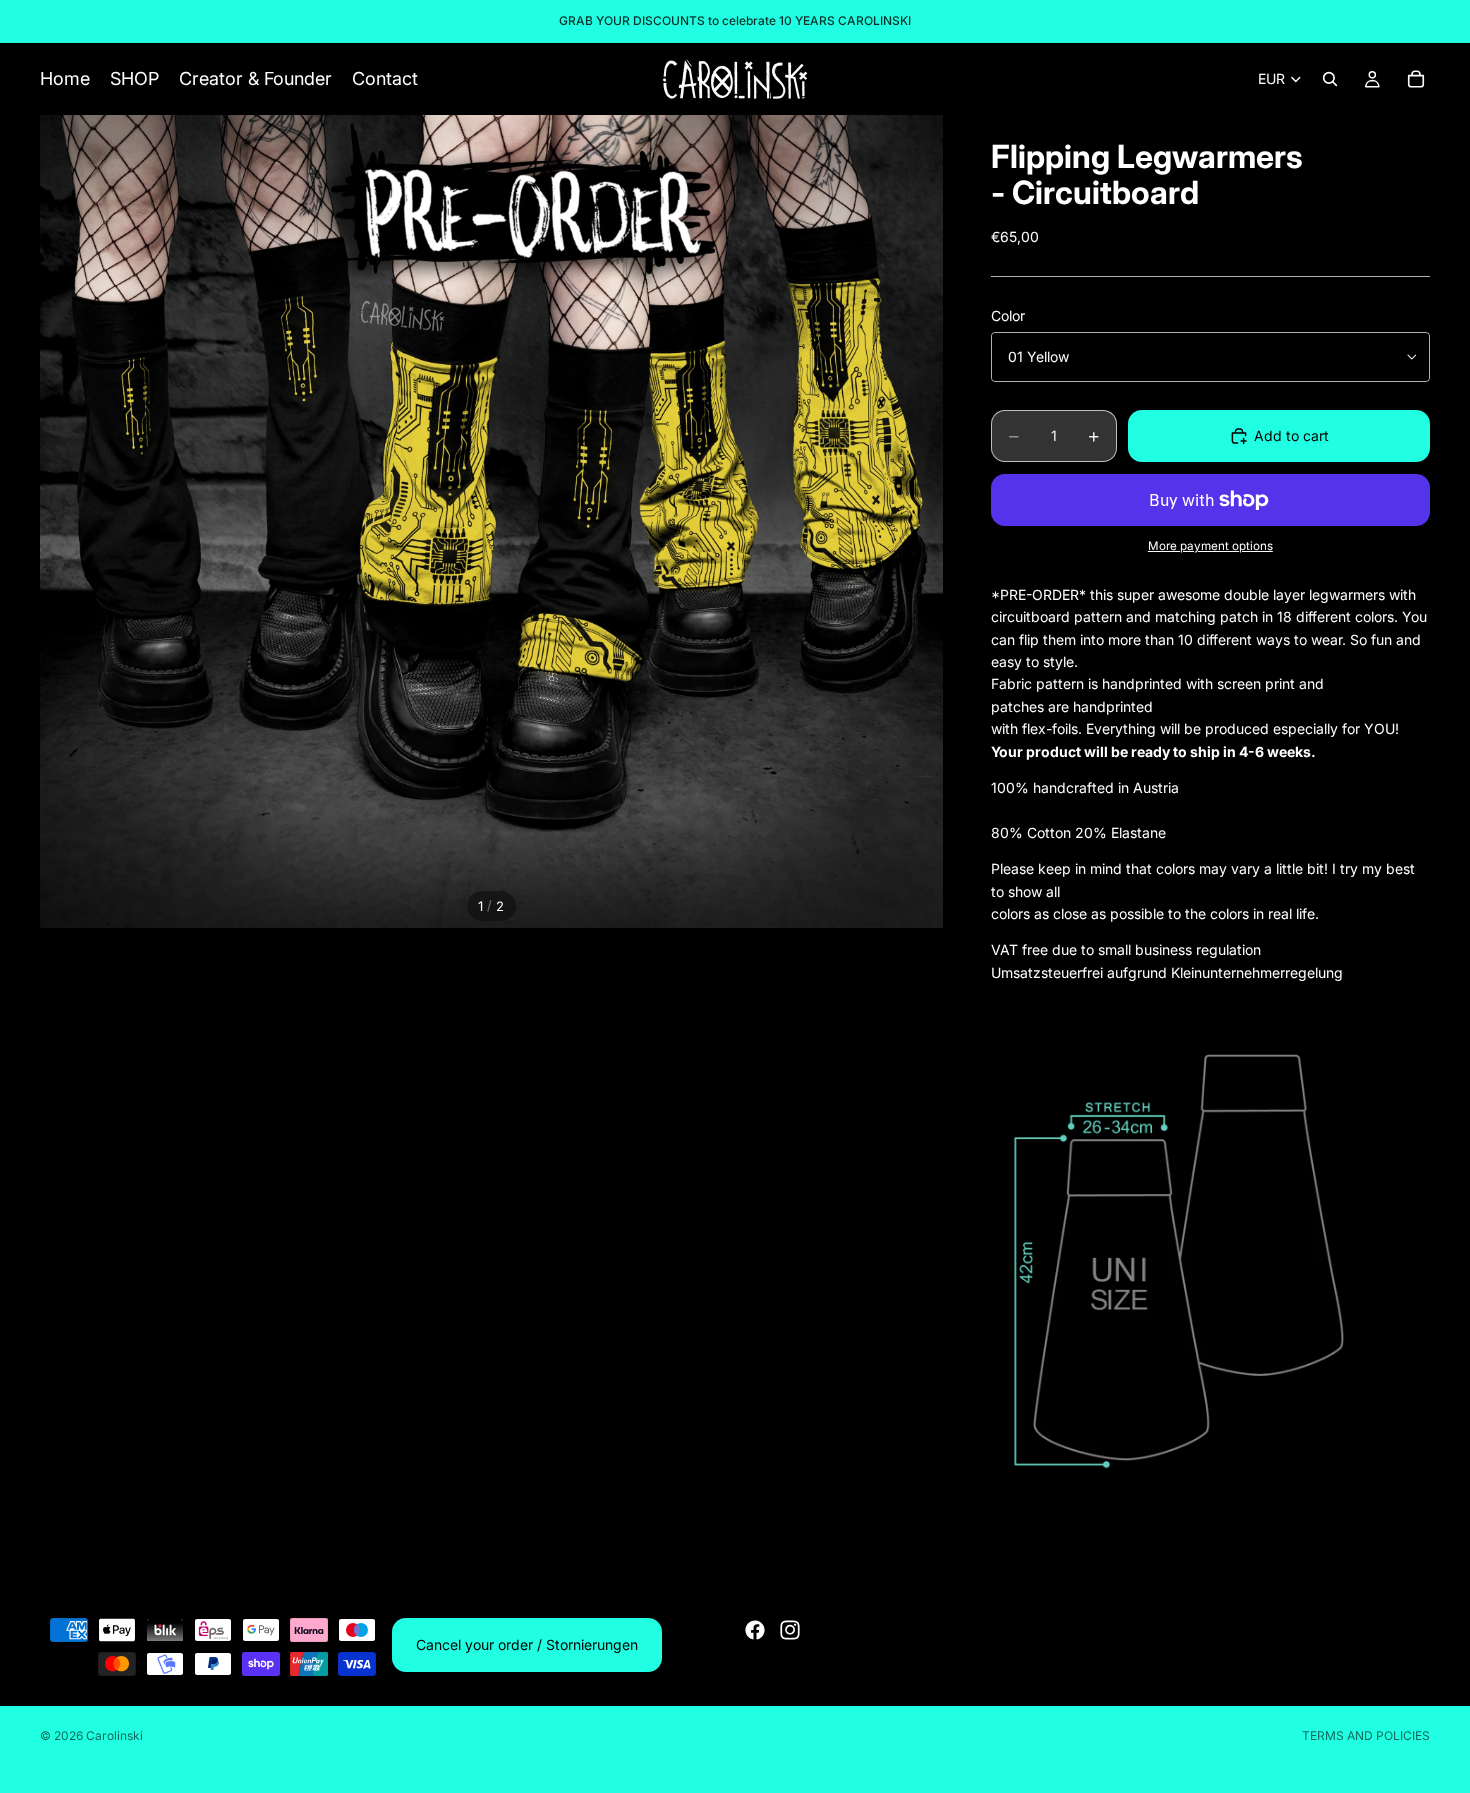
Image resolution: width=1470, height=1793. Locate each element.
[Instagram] (790, 1630)
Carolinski (114, 1735)
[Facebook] (755, 1630)
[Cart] (1416, 79)
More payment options (1210, 546)
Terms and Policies (1366, 1735)
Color (1008, 315)
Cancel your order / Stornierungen (527, 1644)
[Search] (1330, 79)
